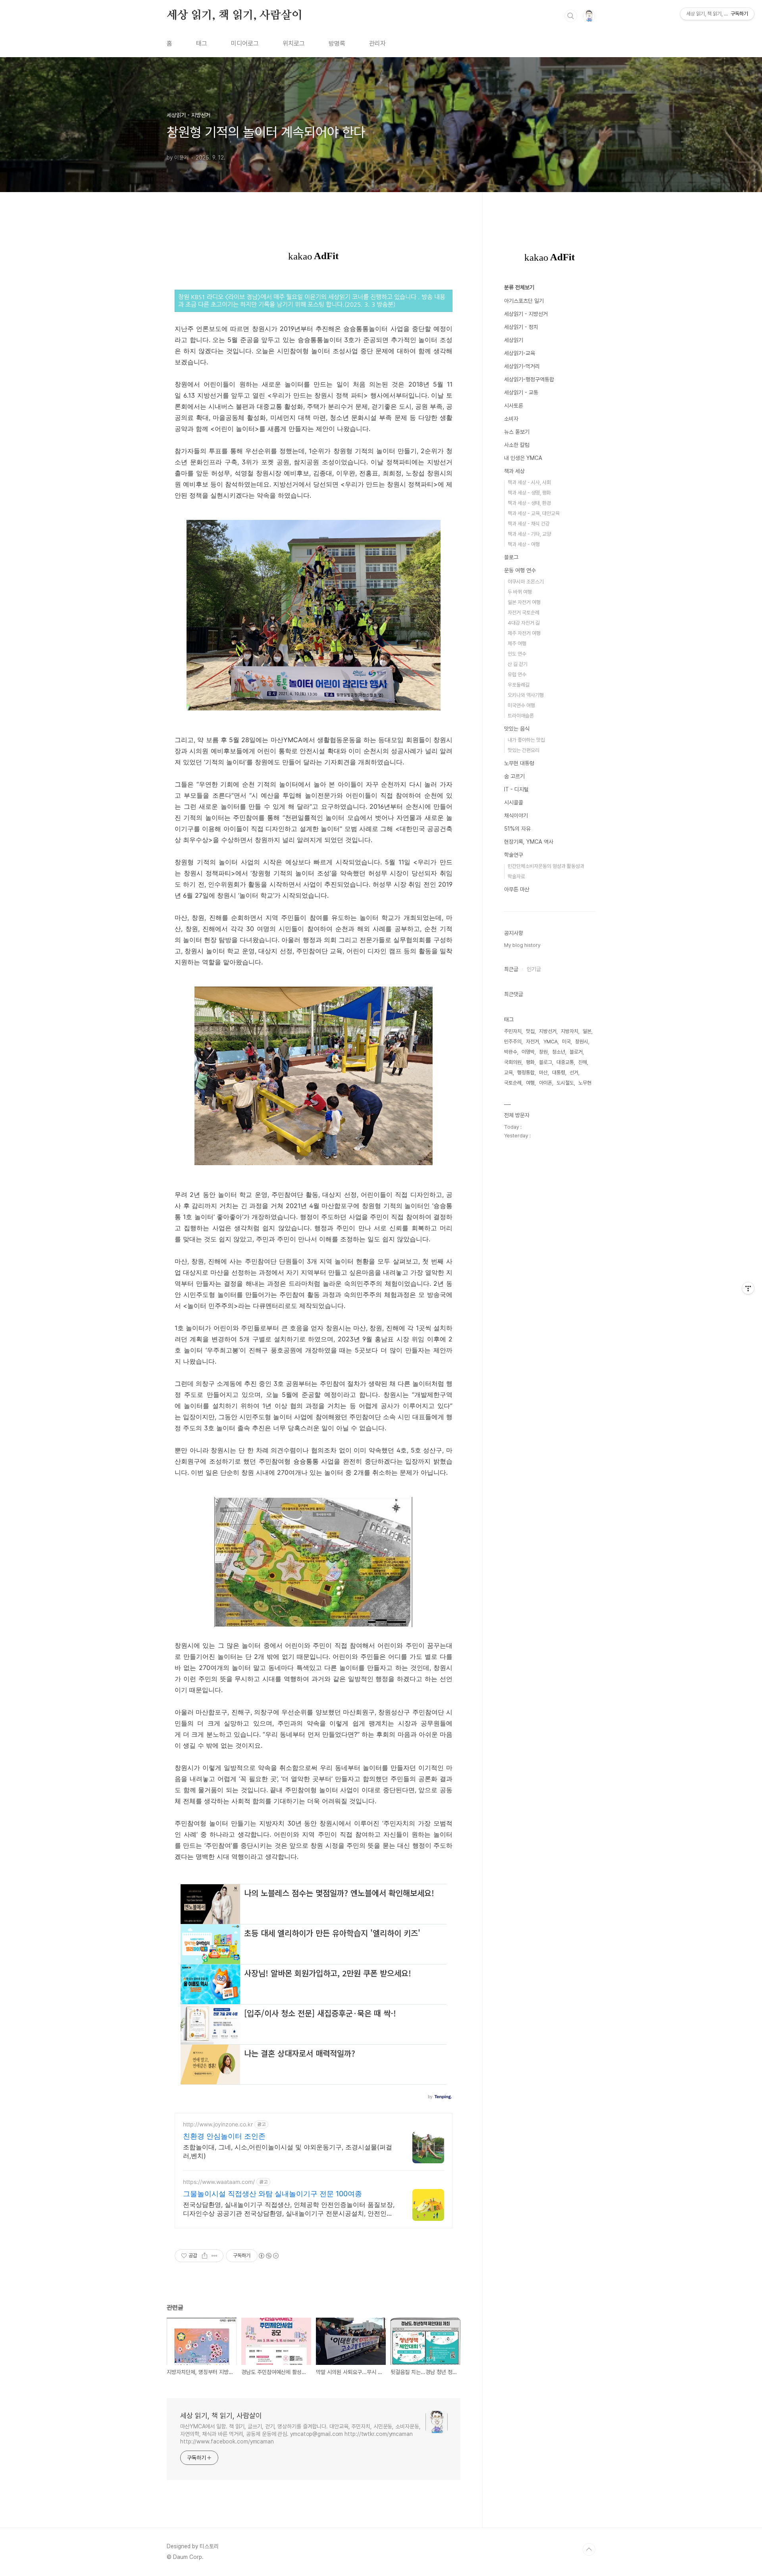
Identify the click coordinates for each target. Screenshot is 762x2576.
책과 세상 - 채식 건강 (529, 524)
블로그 (511, 557)
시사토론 (514, 406)
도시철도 (565, 1083)
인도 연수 (517, 654)
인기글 (534, 969)
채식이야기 (516, 816)
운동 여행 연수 (520, 570)
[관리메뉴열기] (748, 1288)
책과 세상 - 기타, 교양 (529, 534)
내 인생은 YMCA (523, 458)
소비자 (511, 419)
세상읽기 (514, 340)
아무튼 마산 (517, 889)
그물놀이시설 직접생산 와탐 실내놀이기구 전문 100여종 (272, 2194)
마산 (543, 1073)
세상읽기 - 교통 (521, 392)
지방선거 (548, 1031)
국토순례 (513, 1083)
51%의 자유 (517, 829)
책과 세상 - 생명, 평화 (529, 493)
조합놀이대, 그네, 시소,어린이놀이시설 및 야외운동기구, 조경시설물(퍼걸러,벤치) (288, 2151)
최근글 (511, 969)
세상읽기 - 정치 (521, 327)
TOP (589, 2549)
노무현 (585, 1083)
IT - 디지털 (516, 789)
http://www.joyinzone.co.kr (218, 2124)
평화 (530, 1062)
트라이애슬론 (521, 716)
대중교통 (565, 1062)
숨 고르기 (514, 776)
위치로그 (294, 43)
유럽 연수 (517, 674)
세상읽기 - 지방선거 (526, 314)
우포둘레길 (519, 685)
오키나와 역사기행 (526, 695)
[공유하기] (205, 2256)
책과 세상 (514, 471)
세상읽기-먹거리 (522, 366)
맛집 (530, 1031)
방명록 (337, 43)
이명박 (528, 1052)
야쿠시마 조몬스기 (526, 582)
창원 (543, 1052)
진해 (583, 1062)
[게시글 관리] (215, 2256)
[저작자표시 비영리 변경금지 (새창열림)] (268, 2256)
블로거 (576, 1052)
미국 (566, 1042)
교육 (508, 1073)
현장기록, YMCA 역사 (529, 842)
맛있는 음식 (517, 729)
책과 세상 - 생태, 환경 (529, 503)
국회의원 (513, 1062)
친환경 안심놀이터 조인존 (224, 2136)
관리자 (377, 43)
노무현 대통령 (519, 763)
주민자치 (513, 1031)
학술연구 (514, 855)
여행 (530, 1083)
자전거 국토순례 (523, 613)
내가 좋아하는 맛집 (526, 740)
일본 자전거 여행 (524, 602)
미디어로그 (245, 43)
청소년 (559, 1052)
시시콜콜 (514, 802)
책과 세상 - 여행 (524, 544)
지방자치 (570, 1031)
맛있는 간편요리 (523, 750)
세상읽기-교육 (520, 353)
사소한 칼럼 (517, 445)
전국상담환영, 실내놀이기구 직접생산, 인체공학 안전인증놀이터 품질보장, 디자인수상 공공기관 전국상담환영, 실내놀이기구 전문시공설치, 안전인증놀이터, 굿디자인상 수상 (289, 2209)
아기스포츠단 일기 (524, 301)
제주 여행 (517, 644)
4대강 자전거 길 (524, 623)
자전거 (532, 1042)
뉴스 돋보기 (517, 432)
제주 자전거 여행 (524, 633)
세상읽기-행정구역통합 (529, 379)
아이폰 (546, 1083)
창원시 (582, 1042)
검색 (571, 16)
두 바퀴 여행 (520, 592)
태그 (202, 43)
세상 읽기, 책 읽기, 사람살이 (235, 15)
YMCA (550, 1042)
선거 (574, 1073)
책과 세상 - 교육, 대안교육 (534, 513)
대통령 (559, 1073)
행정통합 (526, 1073)
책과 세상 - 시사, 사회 (529, 482)
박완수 (511, 1052)
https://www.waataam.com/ (219, 2182)
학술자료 (516, 876)
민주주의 (513, 1042)
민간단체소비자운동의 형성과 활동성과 (546, 866)
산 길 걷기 (518, 664)
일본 (587, 1031)
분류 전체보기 (519, 287)
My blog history (522, 945)
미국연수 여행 (521, 705)
